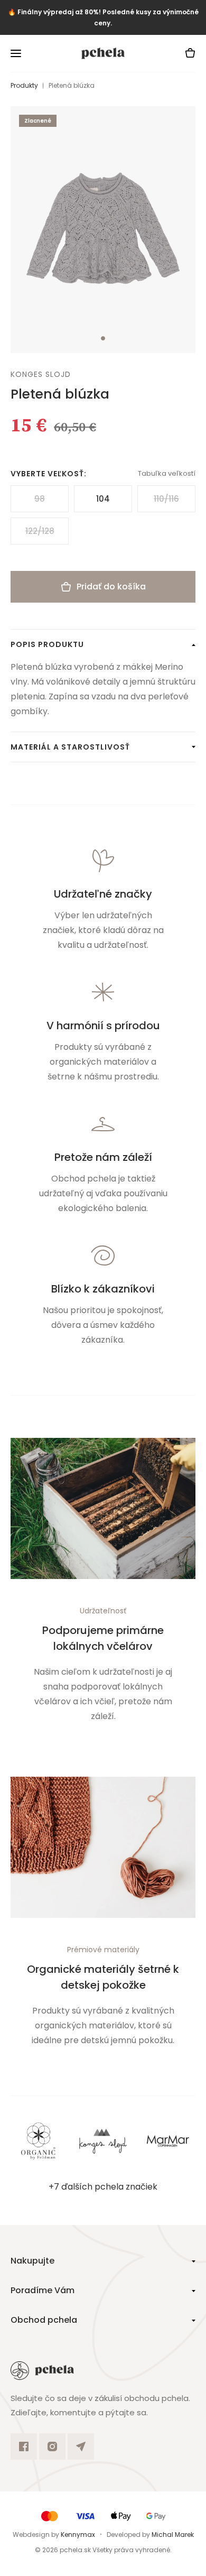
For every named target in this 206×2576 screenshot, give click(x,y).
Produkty (24, 85)
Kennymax (78, 2535)
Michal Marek (173, 2535)
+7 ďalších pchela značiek (103, 2187)
